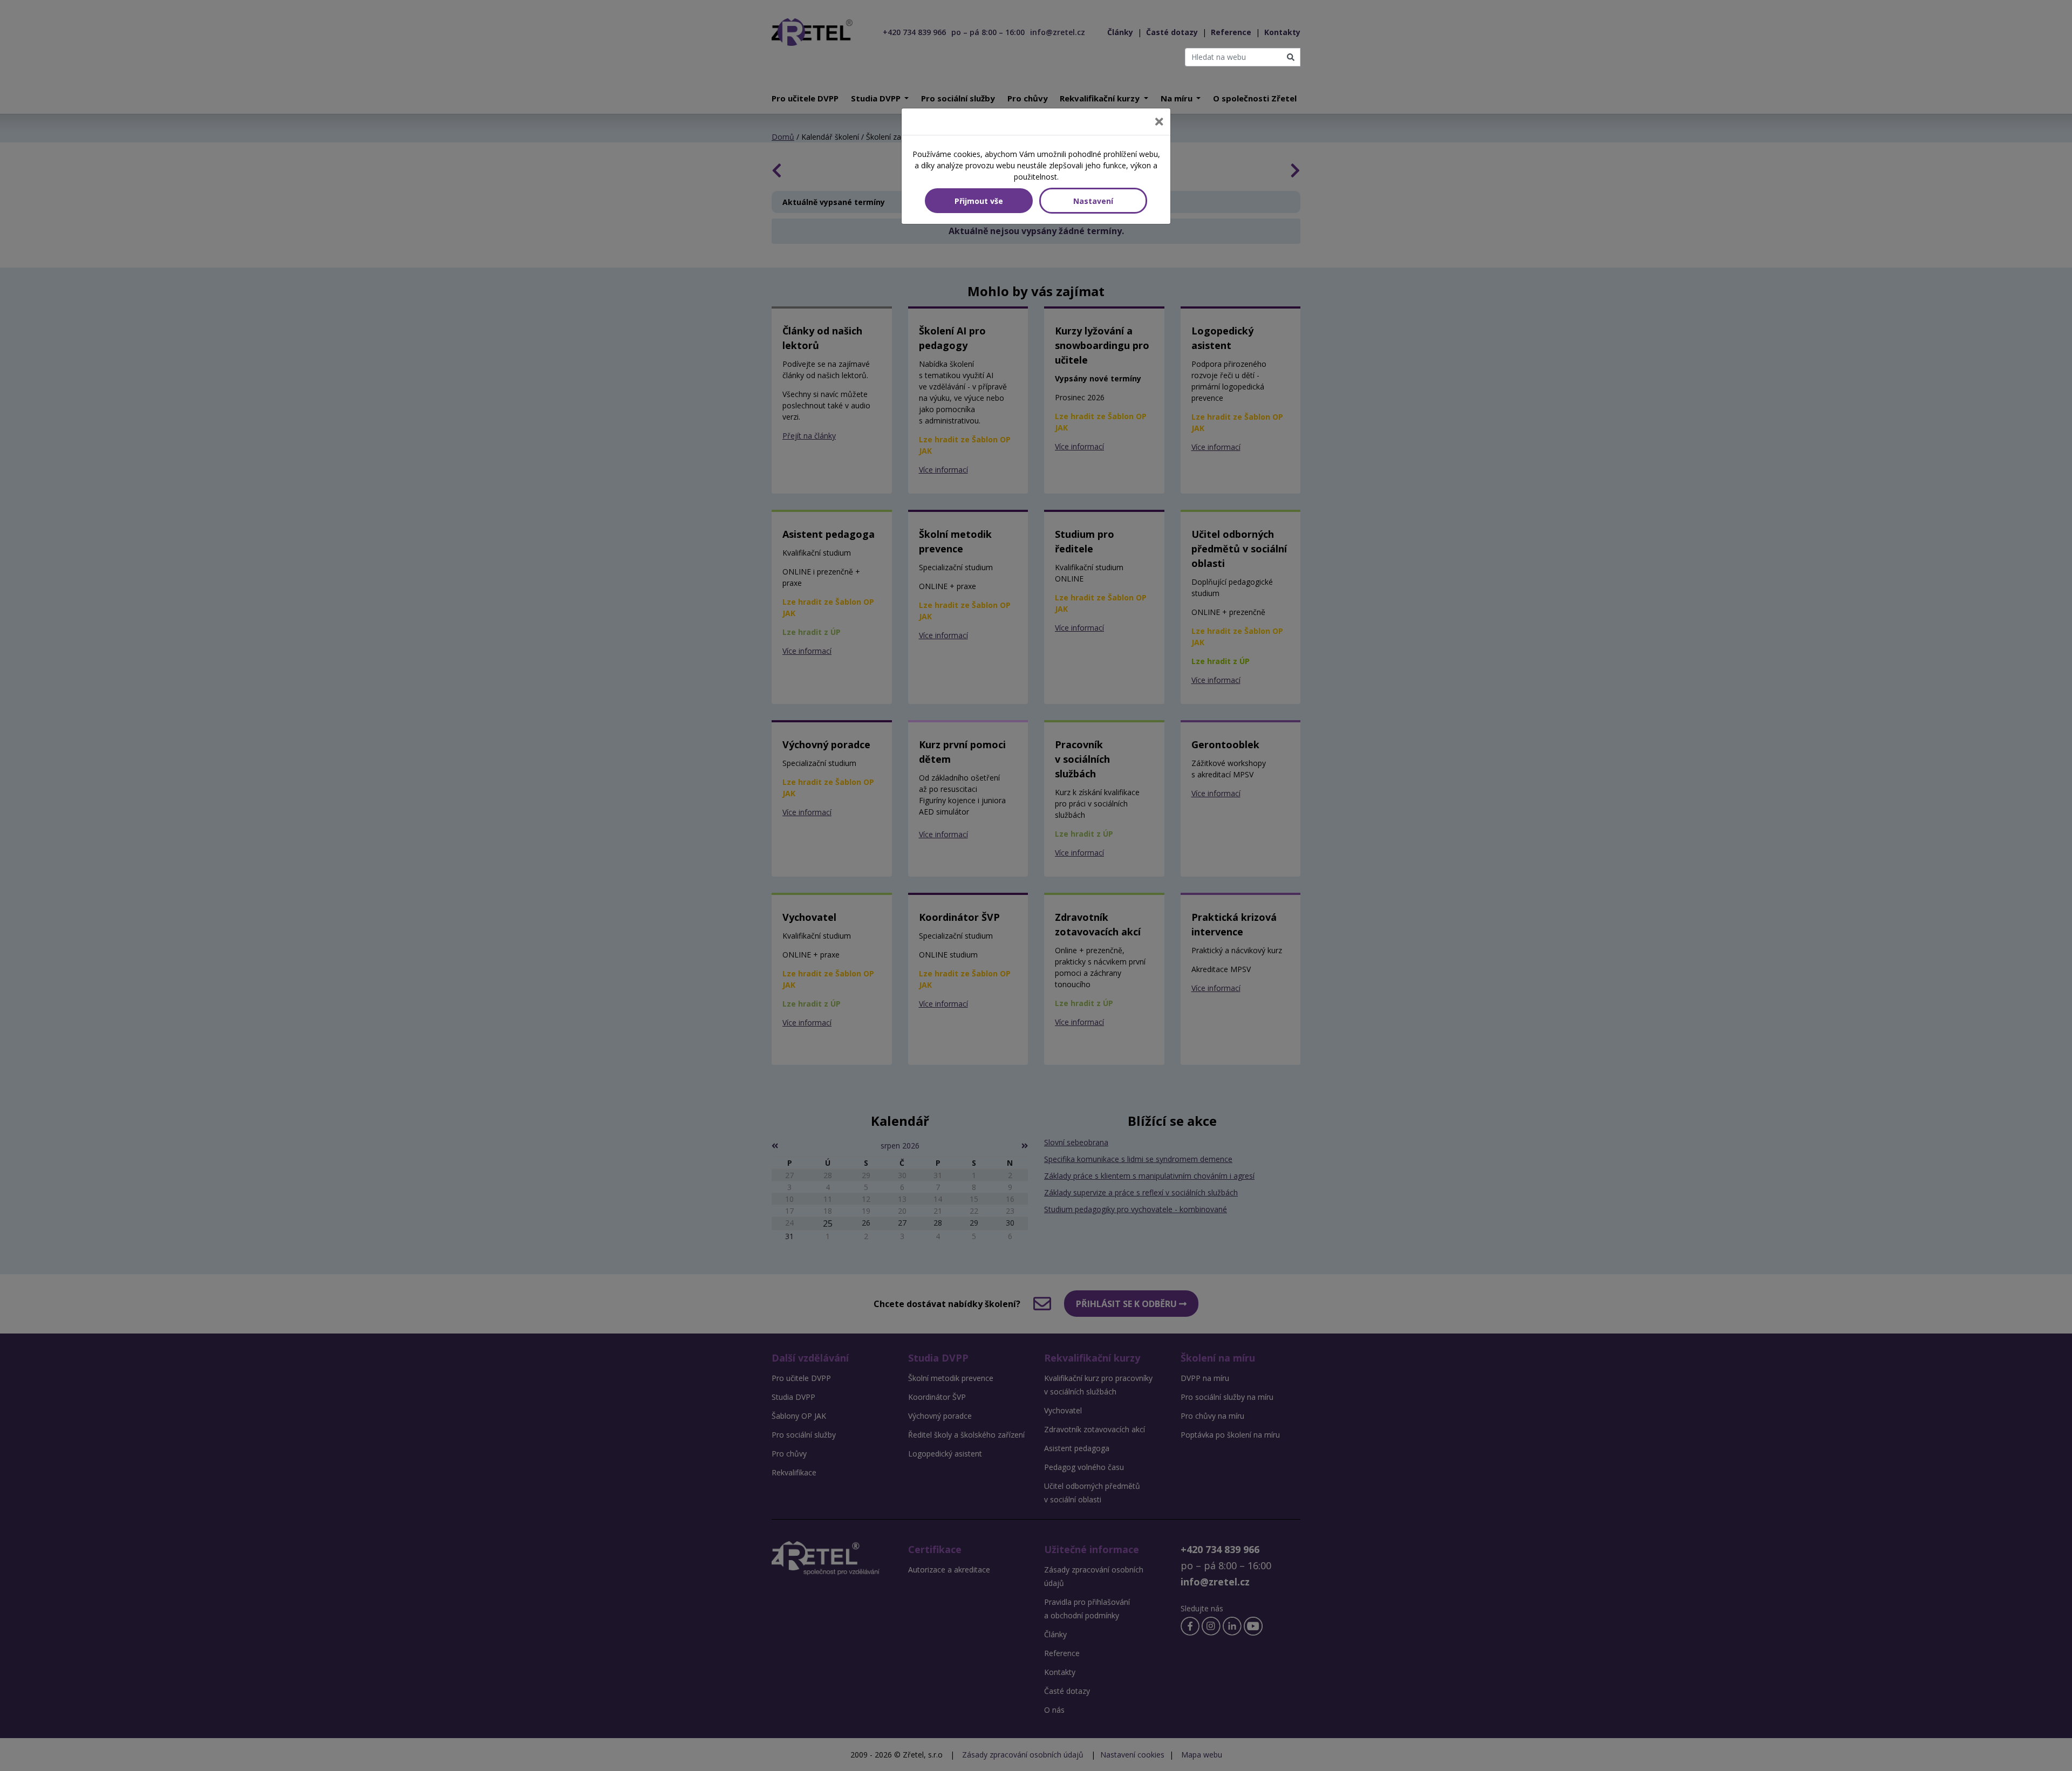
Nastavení (1093, 201)
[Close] (1159, 122)
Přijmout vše (979, 201)
